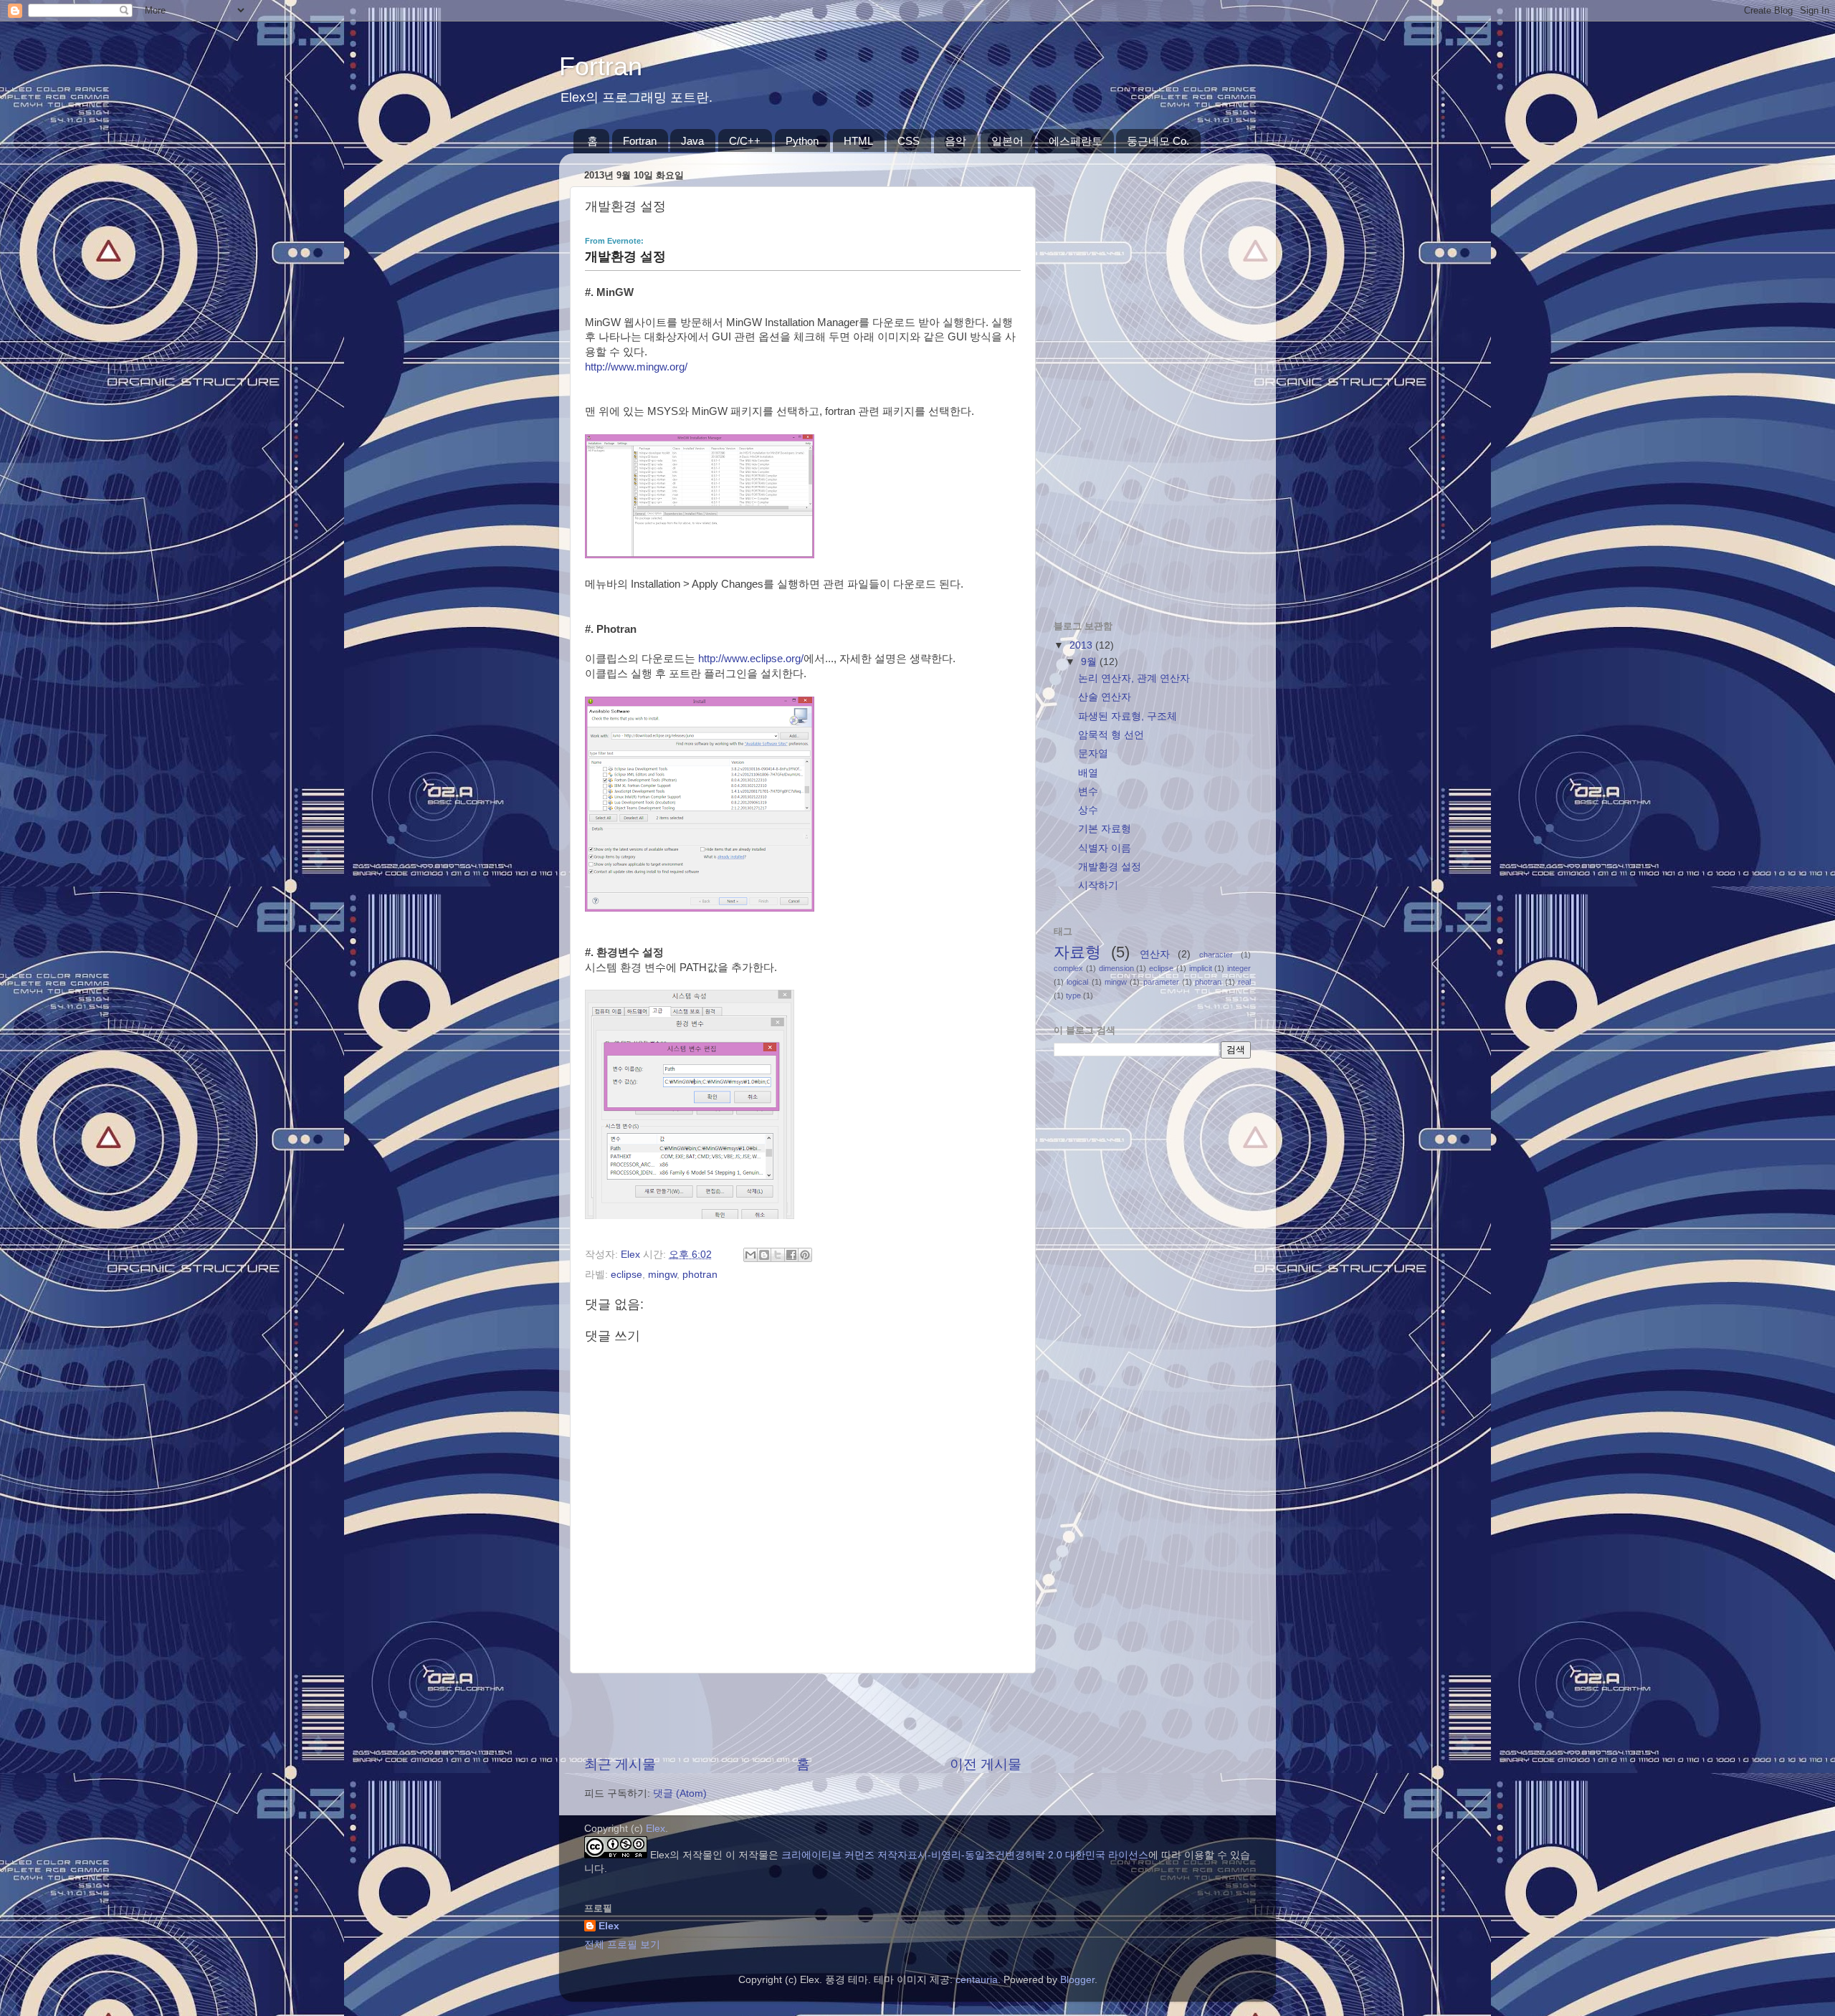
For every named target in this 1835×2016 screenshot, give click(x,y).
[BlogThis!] (764, 1255)
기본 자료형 (1105, 829)
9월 (1090, 662)
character (1216, 955)
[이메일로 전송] (750, 1255)
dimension (1116, 968)
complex (1068, 968)
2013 (1082, 645)
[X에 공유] (778, 1255)
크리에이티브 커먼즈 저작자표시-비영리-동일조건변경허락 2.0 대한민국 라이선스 (965, 1855)
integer (1239, 968)
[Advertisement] (803, 1714)
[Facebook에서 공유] (791, 1255)
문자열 (1093, 754)
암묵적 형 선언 (1111, 735)
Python (802, 141)
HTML (858, 141)
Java (692, 141)
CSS (909, 141)
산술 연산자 (1105, 697)
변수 (1088, 792)
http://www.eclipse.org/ (751, 659)
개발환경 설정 (1110, 867)
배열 (1088, 773)
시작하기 (1098, 885)
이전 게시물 (986, 1764)
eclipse (626, 1275)
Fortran (601, 66)
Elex (656, 1829)
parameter (1161, 982)
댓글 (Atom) (680, 1793)
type (1073, 995)
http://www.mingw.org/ (636, 367)
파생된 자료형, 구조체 (1128, 716)
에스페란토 (1076, 141)
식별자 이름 (1105, 848)
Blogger (1077, 1980)
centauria (977, 1980)
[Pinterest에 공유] (805, 1255)
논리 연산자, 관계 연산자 (1134, 678)
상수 (1088, 810)
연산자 (1155, 954)
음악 (955, 141)
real (1244, 982)
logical (1077, 982)
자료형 (1077, 952)
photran (700, 1275)
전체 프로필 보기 (622, 1945)
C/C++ (745, 141)
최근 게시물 (620, 1764)
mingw (662, 1275)
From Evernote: (614, 241)
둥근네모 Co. (1158, 141)
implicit (1201, 968)
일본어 (1007, 141)
